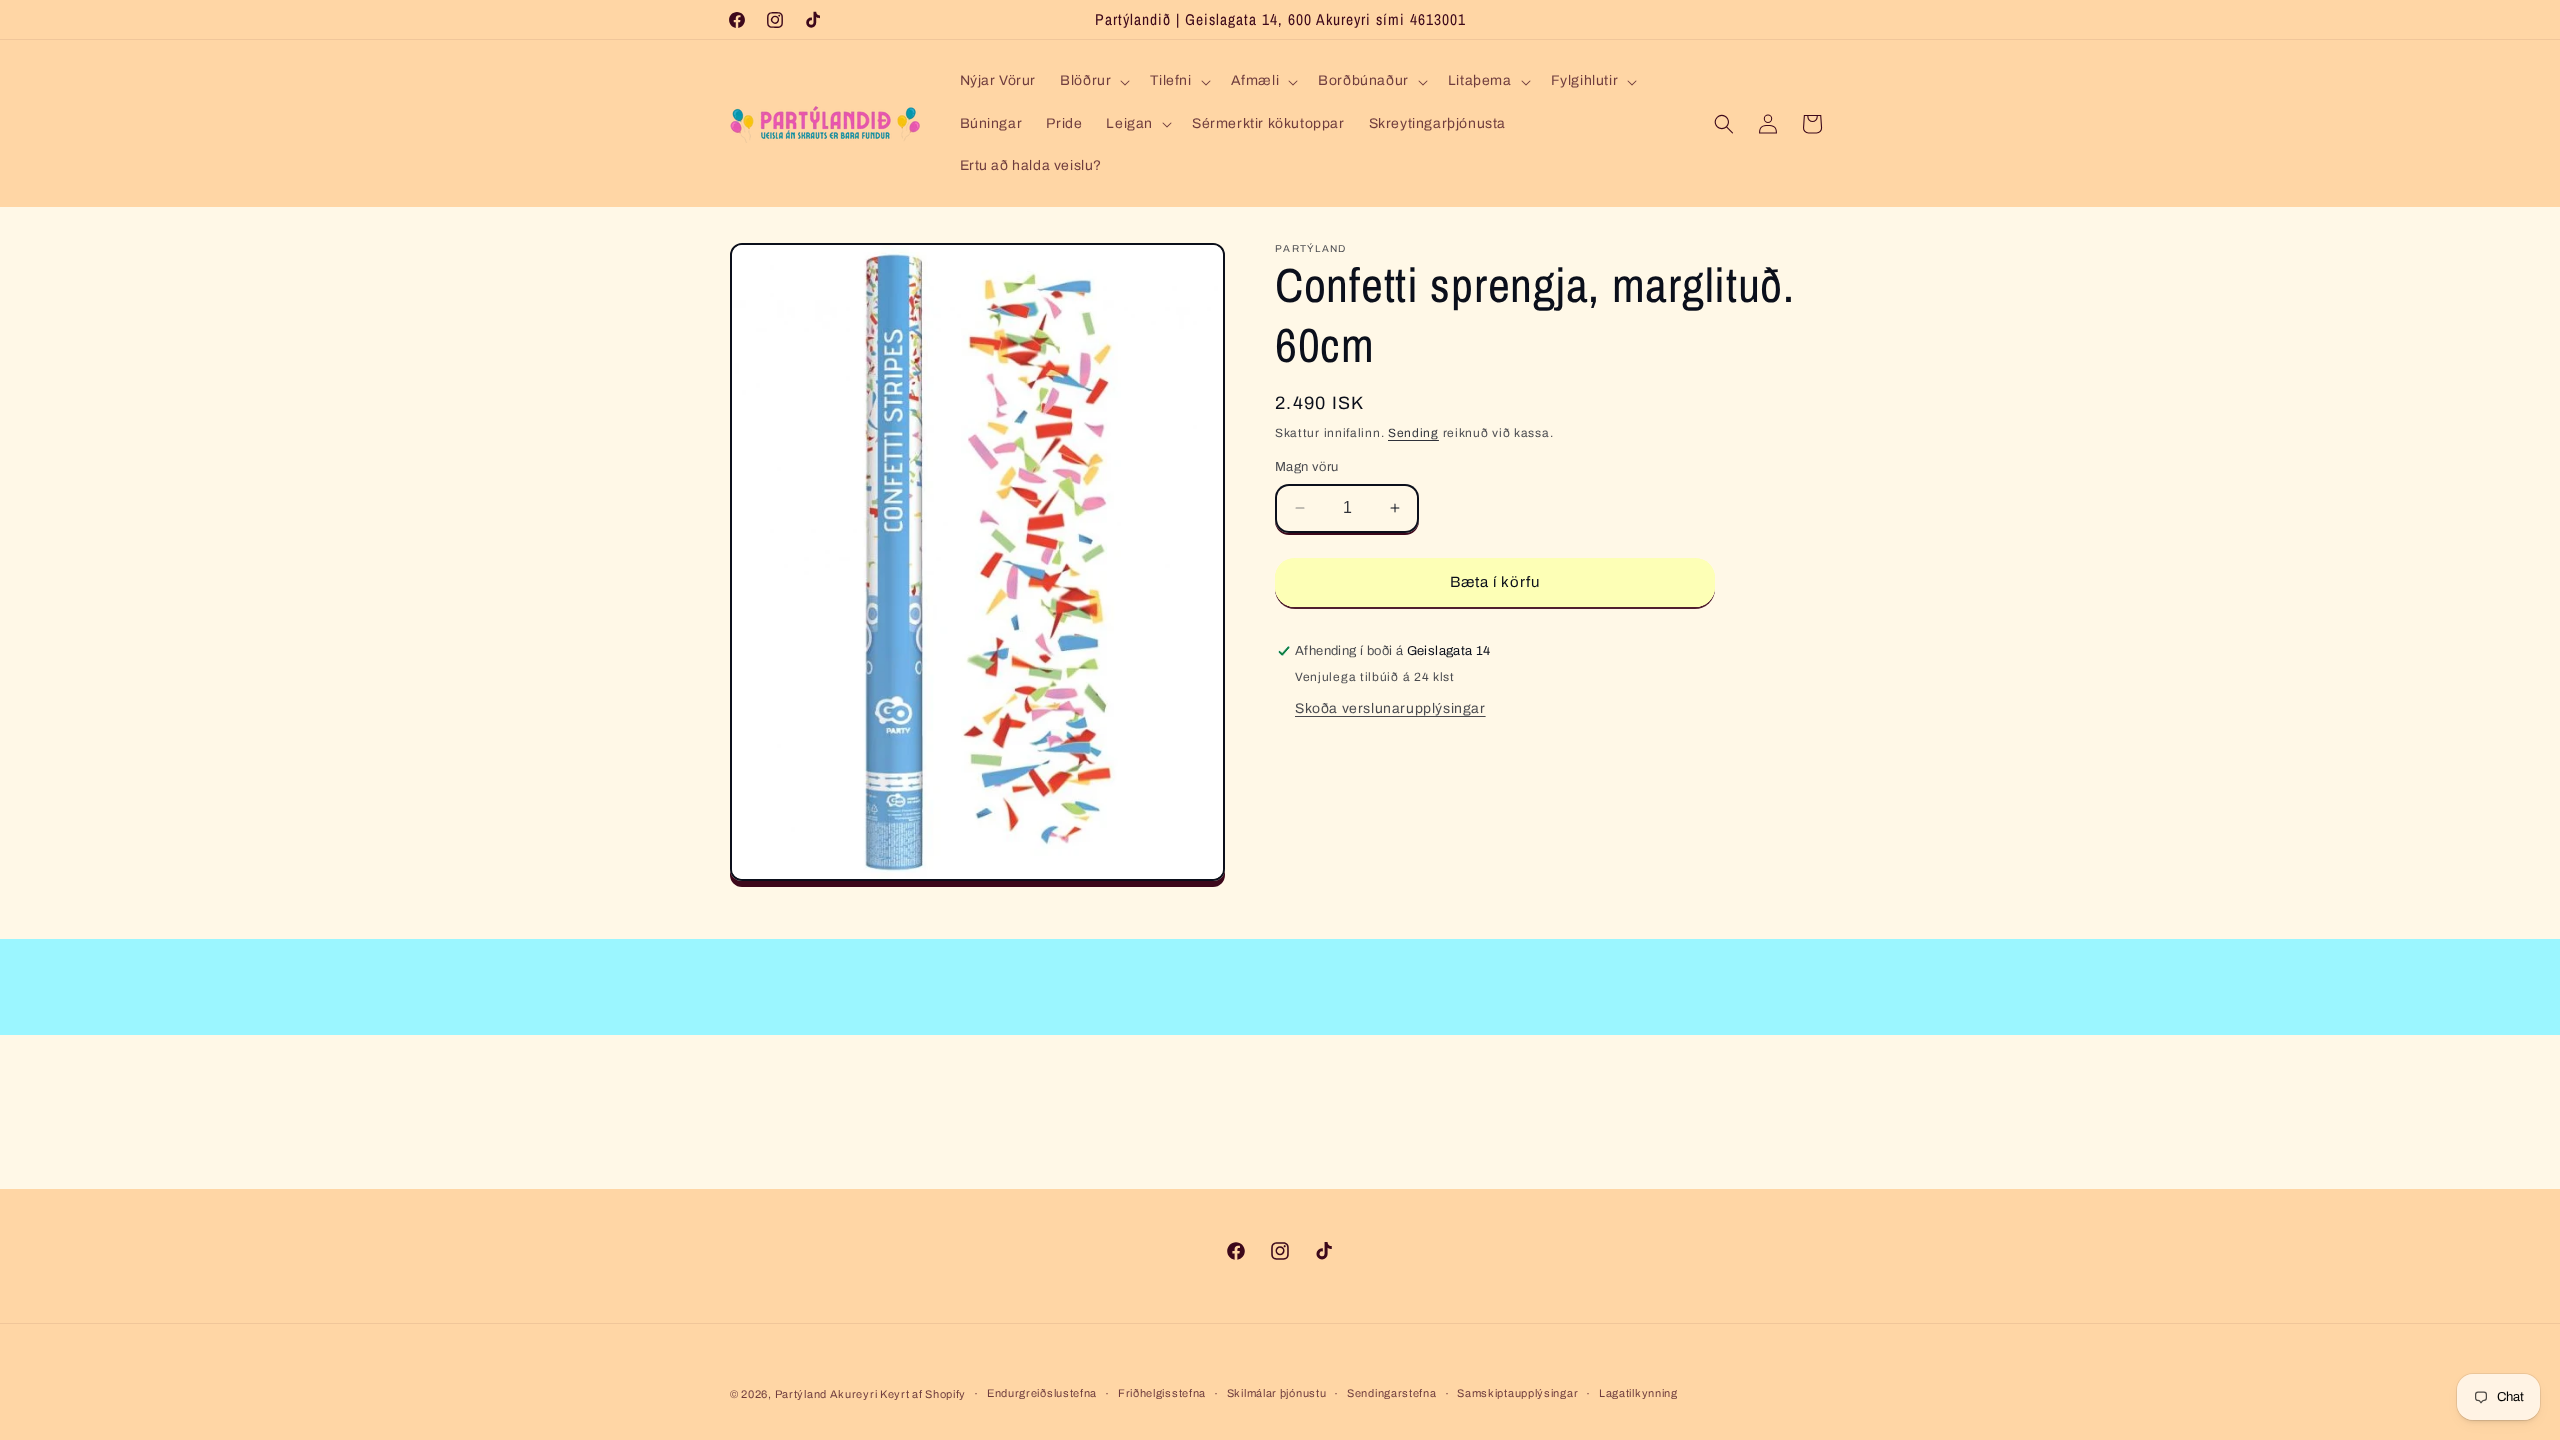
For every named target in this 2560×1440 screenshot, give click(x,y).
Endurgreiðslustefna (1042, 1393)
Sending (1413, 433)
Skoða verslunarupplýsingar (1390, 708)
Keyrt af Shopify (923, 1394)
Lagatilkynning (1638, 1393)
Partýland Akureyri (827, 1394)
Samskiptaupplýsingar (1517, 1393)
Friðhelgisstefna (1162, 1393)
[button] (1093, 81)
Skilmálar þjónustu (1277, 1393)
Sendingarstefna (1392, 1393)
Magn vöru (1307, 467)
